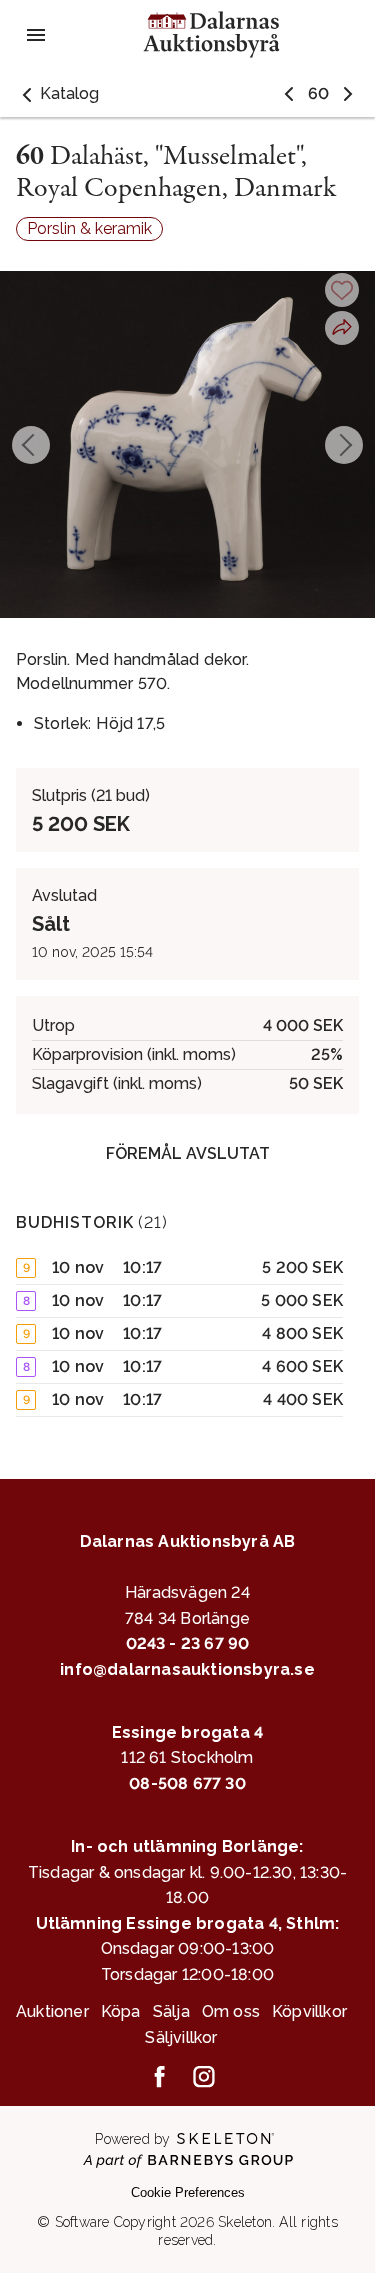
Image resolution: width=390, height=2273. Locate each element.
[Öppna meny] (36, 35)
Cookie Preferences (188, 2192)
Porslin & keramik (89, 228)
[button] (57, 94)
